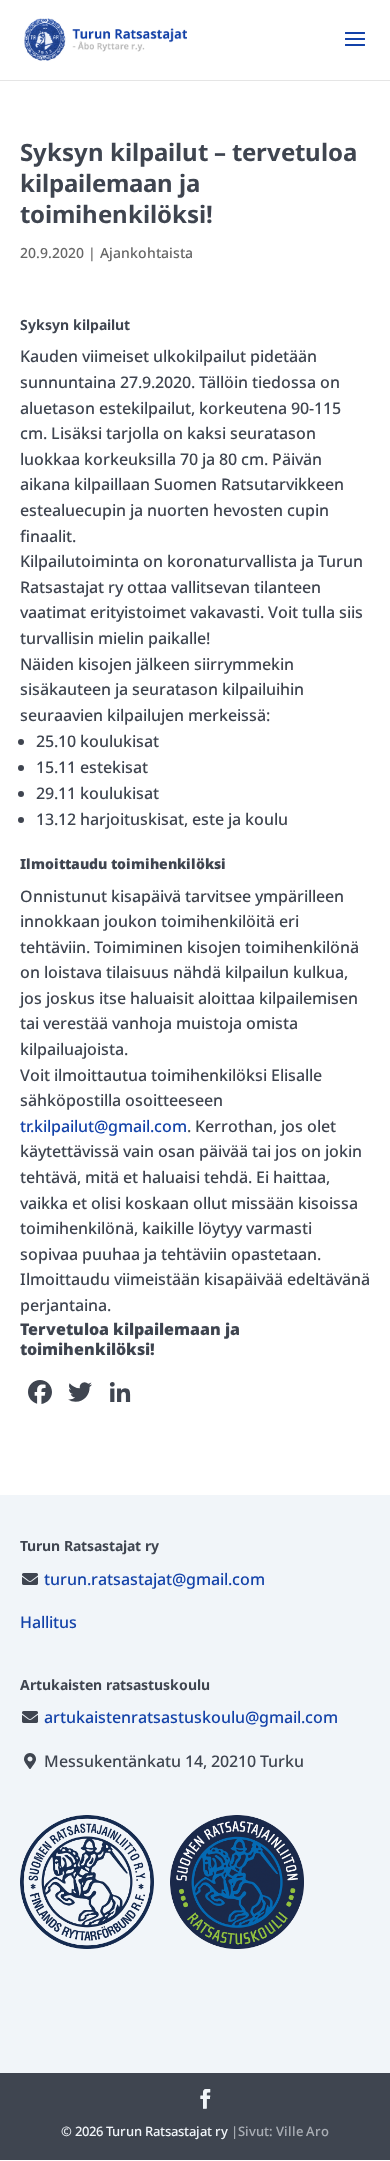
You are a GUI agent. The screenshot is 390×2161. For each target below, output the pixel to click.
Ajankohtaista (146, 252)
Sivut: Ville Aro (283, 2131)
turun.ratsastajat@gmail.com (154, 1579)
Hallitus (48, 1622)
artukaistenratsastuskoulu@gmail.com (191, 1717)
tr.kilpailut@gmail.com (103, 1126)
